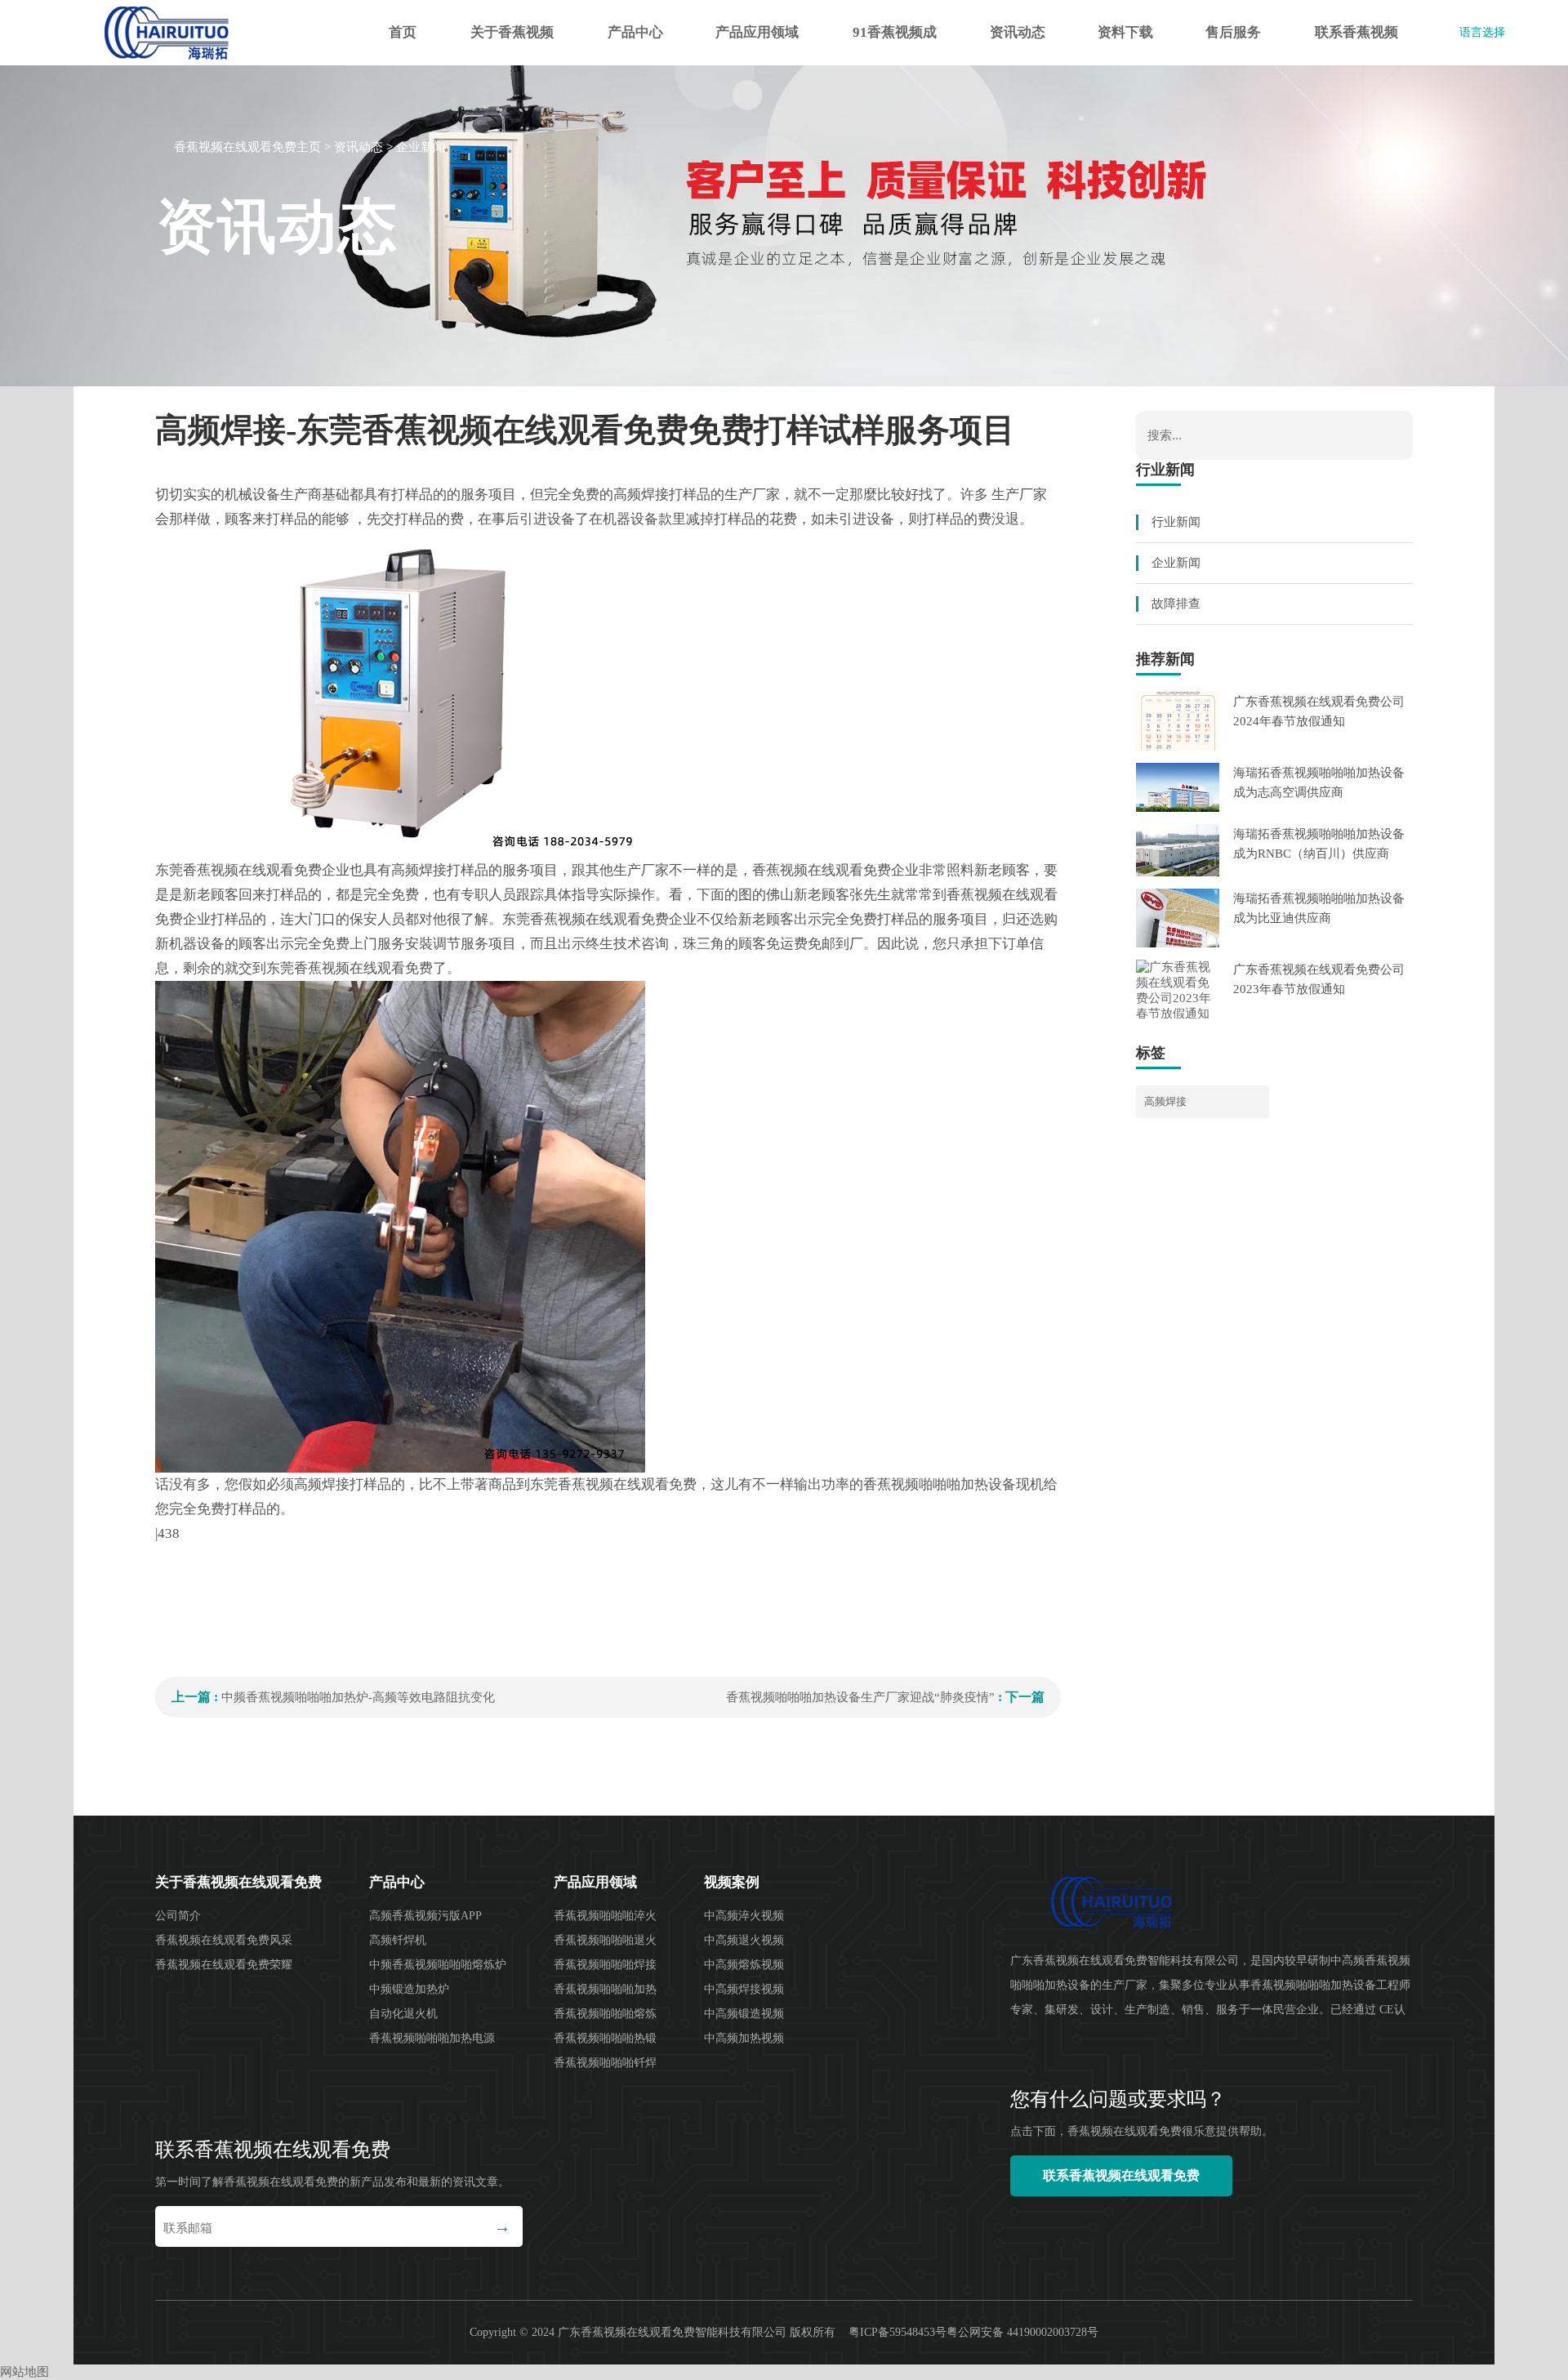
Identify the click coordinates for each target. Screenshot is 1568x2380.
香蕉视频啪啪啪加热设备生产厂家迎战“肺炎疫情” (860, 1697)
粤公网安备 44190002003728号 (1022, 2332)
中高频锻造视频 (744, 2014)
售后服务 (1233, 32)
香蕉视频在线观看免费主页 (247, 147)
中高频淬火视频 (744, 1916)
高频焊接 (1165, 1101)
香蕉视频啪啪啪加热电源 (432, 2038)
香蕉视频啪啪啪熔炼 (605, 2014)
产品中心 (635, 32)
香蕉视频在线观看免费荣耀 (224, 1965)
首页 (403, 32)
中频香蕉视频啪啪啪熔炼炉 (438, 1965)
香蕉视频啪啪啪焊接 (605, 1965)
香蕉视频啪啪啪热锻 (605, 2038)
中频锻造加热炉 (409, 1989)
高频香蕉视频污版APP (425, 1916)
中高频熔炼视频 (744, 1965)
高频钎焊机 (398, 1940)
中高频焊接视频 (744, 1989)
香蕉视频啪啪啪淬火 (605, 1916)
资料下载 (1125, 32)
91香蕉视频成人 (895, 45)
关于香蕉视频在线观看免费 (512, 45)
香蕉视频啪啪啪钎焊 (605, 2063)
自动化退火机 (403, 2014)
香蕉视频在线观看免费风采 (224, 1940)
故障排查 (1176, 604)
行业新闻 (1176, 522)
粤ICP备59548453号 (898, 2332)
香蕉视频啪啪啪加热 (605, 1989)
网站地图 (24, 2372)
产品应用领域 (757, 32)
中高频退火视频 (744, 1940)
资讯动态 (1018, 32)
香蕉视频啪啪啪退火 (605, 1940)
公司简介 (178, 1916)
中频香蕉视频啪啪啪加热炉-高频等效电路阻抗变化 (358, 1697)
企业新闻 (421, 147)
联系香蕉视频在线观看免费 (1356, 45)
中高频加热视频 (744, 2038)
